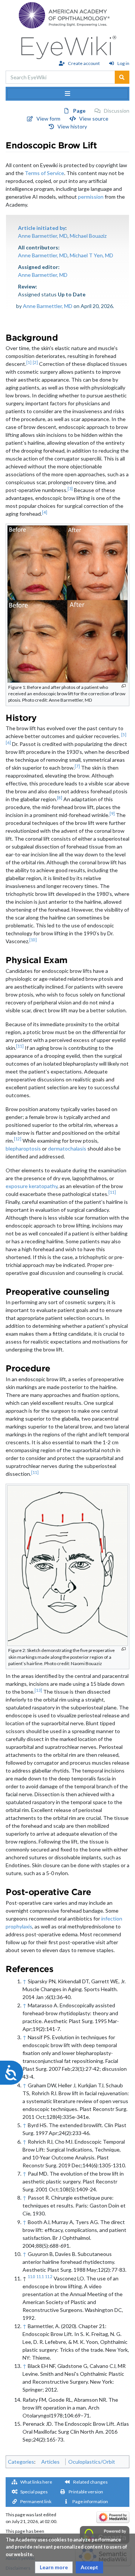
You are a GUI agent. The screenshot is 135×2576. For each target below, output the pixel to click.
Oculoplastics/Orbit (92, 2462)
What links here (36, 2482)
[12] (18, 1139)
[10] (33, 940)
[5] (124, 735)
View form (48, 119)
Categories (21, 2462)
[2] (35, 362)
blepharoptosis (23, 1148)
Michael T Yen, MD (91, 255)
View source (94, 119)
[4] (45, 512)
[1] (29, 362)
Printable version (86, 2492)
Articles (50, 2462)
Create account (84, 63)
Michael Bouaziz (88, 236)
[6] (8, 743)
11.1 (40, 2277)
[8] (60, 798)
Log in (123, 63)
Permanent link (36, 2501)
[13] (38, 1690)
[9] (112, 814)
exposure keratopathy (31, 1186)
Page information (90, 2501)
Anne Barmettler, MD (43, 236)
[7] (77, 766)
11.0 (31, 2277)
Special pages (34, 2492)
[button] (54, 2567)
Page (79, 111)
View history (72, 126)
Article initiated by (42, 228)
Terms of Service (44, 173)
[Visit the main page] (68, 45)
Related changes (90, 2482)
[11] (20, 1046)
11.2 (49, 2277)
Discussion (117, 111)
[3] (70, 489)
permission (91, 197)
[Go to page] (122, 77)
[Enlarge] (124, 686)
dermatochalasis (67, 1148)
